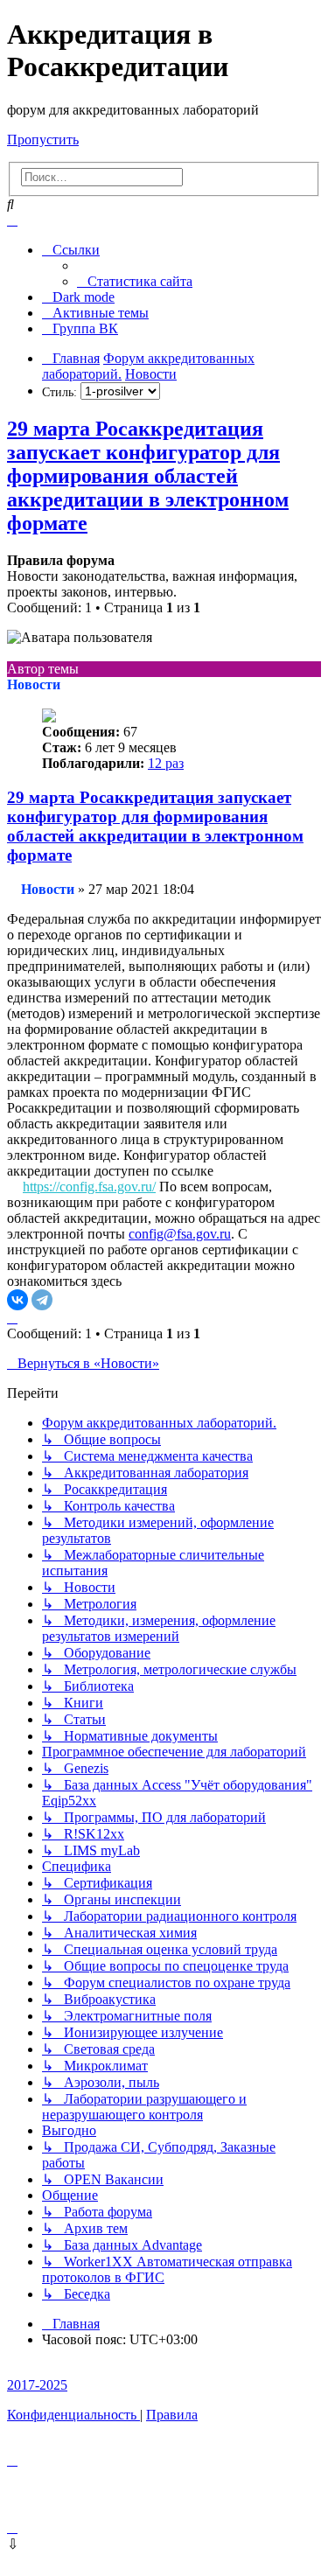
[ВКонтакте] (17, 1300)
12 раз (166, 763)
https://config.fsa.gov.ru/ (89, 1187)
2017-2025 (37, 2385)
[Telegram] (42, 1300)
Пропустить (43, 140)
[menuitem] (135, 281)
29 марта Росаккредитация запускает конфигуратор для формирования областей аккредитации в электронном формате (148, 476)
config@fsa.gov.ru (180, 1234)
